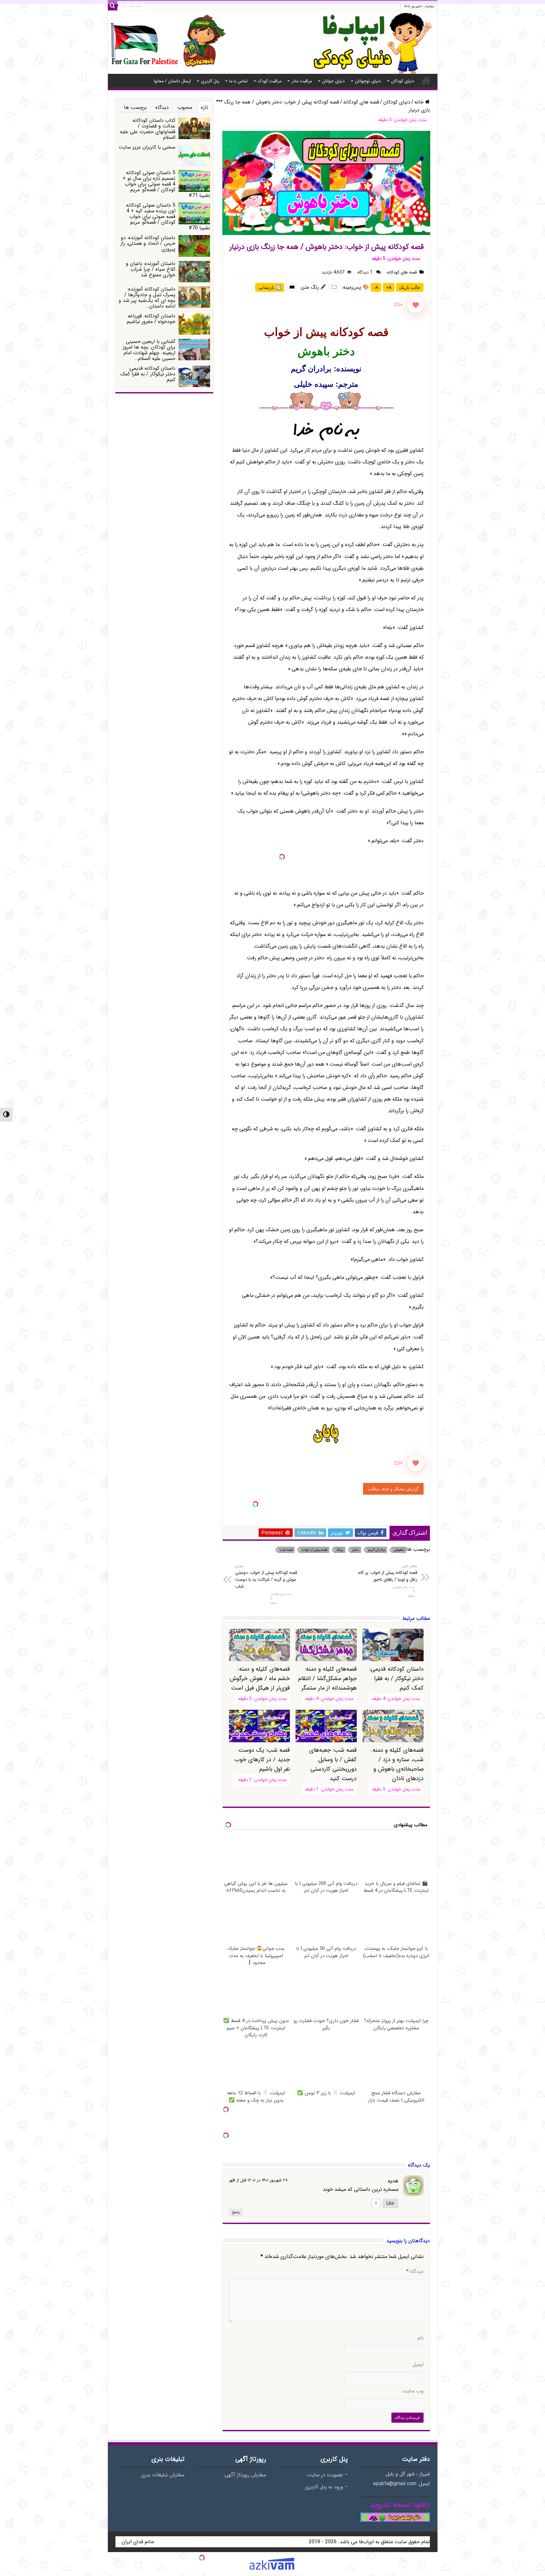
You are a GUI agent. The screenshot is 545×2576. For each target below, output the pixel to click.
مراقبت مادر (302, 81)
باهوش (399, 1550)
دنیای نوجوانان (368, 81)
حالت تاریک (410, 287)
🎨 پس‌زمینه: (355, 287)
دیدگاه (415, 2272)
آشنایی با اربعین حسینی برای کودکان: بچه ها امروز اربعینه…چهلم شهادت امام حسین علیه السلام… (149, 350)
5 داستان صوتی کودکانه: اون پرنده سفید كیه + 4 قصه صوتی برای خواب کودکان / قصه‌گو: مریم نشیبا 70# (168, 217)
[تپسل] (282, 857)
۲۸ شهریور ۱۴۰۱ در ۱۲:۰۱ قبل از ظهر (258, 2180)
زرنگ (340, 1550)
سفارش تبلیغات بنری (163, 2475)
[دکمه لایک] (416, 305)
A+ (389, 287)
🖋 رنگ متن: (313, 287)
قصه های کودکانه (361, 102)
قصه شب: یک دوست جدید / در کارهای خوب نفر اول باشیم (262, 1760)
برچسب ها (135, 107)
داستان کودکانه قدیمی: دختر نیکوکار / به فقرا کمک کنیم (148, 374)
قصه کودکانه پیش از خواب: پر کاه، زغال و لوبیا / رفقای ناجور (387, 1573)
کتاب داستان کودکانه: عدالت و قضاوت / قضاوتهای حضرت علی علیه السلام (148, 129)
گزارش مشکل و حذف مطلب (393, 1489)
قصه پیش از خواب (314, 1550)
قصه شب (286, 1550)
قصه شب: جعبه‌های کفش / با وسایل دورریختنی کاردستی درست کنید (333, 1764)
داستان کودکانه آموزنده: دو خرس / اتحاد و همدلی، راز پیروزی (148, 243)
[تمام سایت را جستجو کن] (113, 6)
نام (421, 2338)
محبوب (185, 107)
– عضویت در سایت (327, 2475)
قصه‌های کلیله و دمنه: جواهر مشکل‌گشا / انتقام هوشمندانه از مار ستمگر (327, 1679)
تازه (205, 107)
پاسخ (236, 2212)
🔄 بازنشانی (270, 287)
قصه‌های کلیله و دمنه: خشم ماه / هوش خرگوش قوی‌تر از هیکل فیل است (260, 1679)
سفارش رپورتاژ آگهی (245, 2475)
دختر (356, 1550)
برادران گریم (376, 1550)
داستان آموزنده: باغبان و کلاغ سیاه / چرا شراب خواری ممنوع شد (151, 269)
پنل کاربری (210, 81)
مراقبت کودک (270, 81)
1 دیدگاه (366, 272)
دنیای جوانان (333, 81)
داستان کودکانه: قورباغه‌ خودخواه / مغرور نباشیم (151, 319)
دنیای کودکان (403, 81)
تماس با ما (238, 81)
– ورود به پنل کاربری (326, 2487)
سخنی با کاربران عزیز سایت (147, 147)
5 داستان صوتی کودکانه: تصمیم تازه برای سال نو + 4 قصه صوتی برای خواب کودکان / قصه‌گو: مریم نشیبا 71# (166, 184)
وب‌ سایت (413, 2391)
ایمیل (418, 2365)
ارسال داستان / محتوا (172, 81)
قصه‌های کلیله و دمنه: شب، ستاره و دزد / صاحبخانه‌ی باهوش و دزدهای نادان (397, 1764)
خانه (426, 80)
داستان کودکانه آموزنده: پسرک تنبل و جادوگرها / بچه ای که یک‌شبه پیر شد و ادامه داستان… (147, 298)
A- (376, 287)
